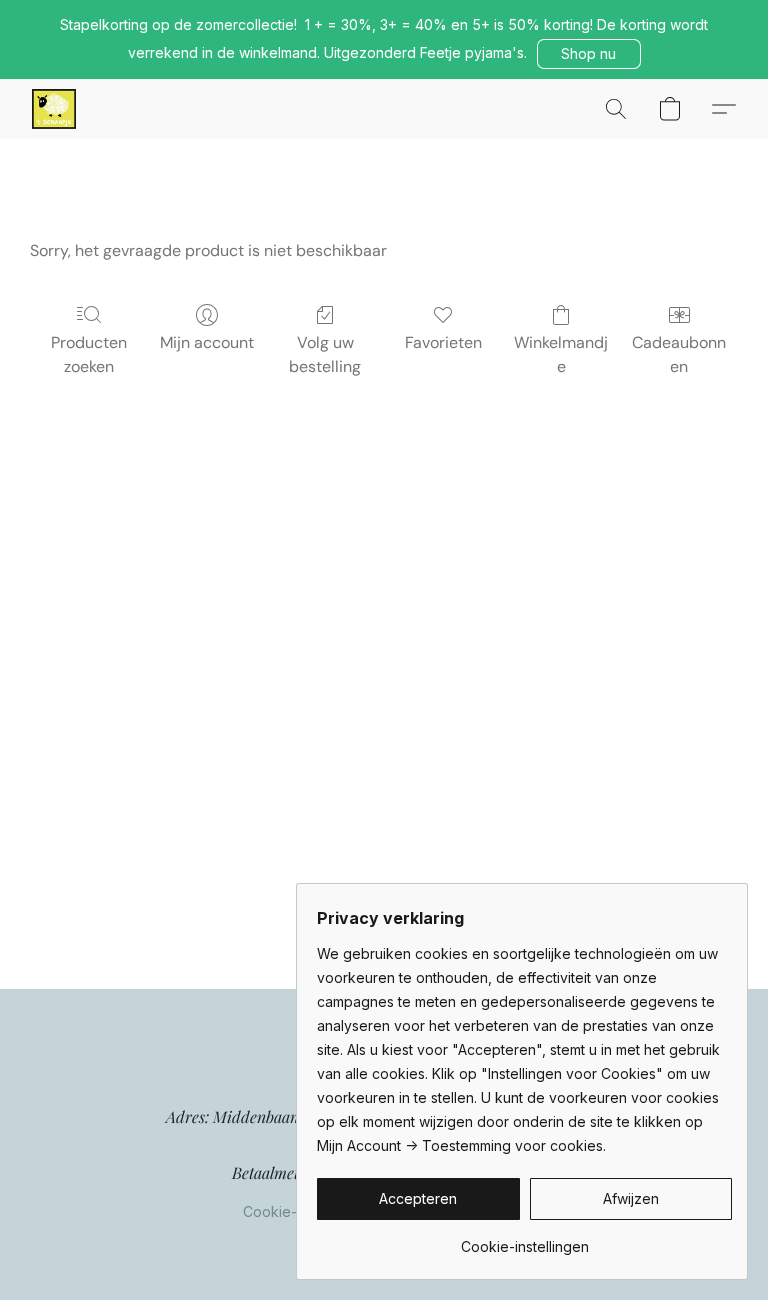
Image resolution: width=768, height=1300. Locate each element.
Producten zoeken (89, 354)
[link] (524, 1239)
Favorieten (443, 342)
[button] (589, 54)
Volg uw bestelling (325, 354)
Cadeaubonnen (679, 354)
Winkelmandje (561, 354)
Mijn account (207, 342)
